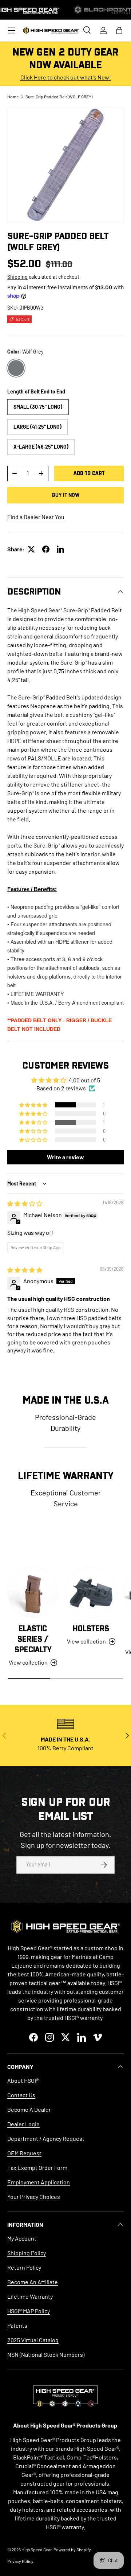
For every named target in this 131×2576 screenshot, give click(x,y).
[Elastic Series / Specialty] (33, 1592)
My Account (22, 2238)
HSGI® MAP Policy (29, 2311)
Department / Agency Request (46, 2138)
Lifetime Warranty (30, 2296)
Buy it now (66, 495)
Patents (17, 2325)
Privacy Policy (20, 2561)
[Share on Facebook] (46, 549)
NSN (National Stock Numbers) (46, 2354)
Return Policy (24, 2267)
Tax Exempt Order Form (37, 2167)
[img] (25, 1203)
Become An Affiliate (33, 2282)
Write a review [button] (65, 1157)
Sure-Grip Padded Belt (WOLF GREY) (59, 97)
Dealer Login (23, 2124)
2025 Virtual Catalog (33, 2340)
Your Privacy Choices (34, 2197)
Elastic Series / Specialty (33, 1639)
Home (13, 97)
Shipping (17, 277)
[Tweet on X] (31, 549)
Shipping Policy (27, 2253)
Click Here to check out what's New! (66, 77)
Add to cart (89, 473)
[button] (119, 30)
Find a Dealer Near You (36, 517)
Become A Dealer (29, 2109)
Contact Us (21, 2095)
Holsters (91, 1629)
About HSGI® (23, 2080)
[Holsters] (91, 1592)
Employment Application (39, 2182)
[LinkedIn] (60, 549)
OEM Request (24, 2153)
